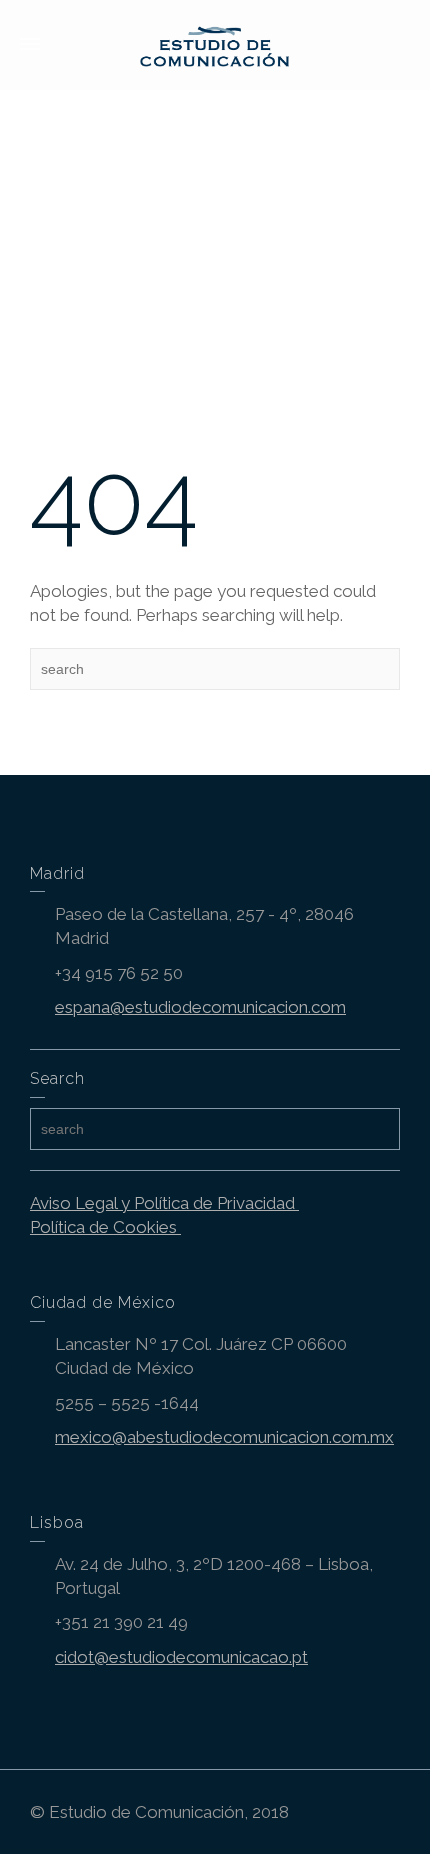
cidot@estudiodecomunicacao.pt (181, 1657)
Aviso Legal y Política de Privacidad (164, 1203)
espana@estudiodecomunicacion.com (200, 1007)
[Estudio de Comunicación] (215, 43)
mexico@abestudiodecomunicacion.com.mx (224, 1437)
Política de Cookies (105, 1227)
